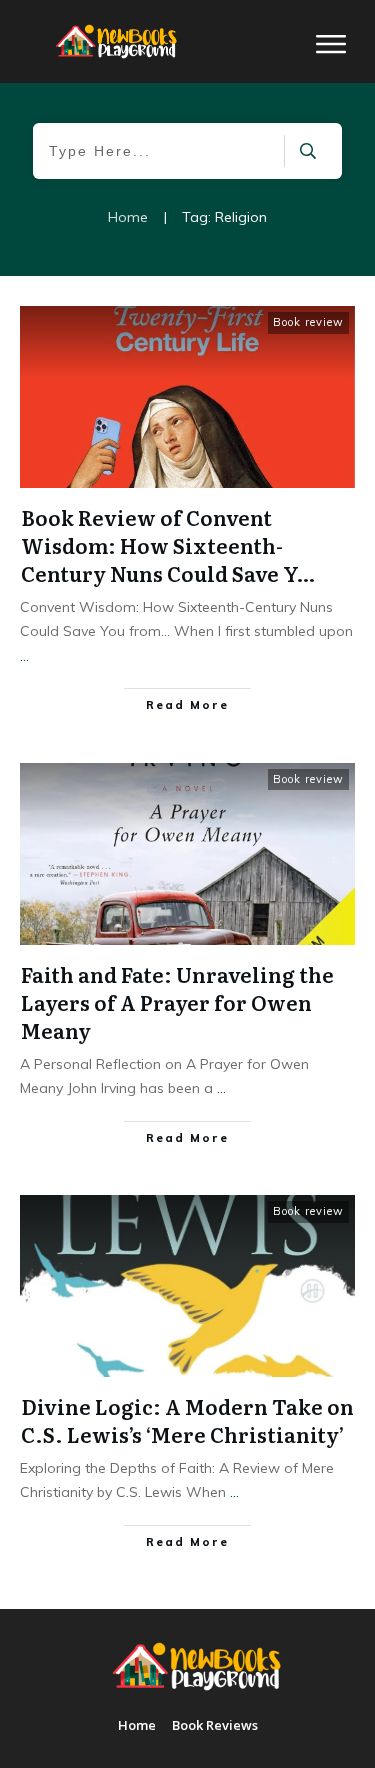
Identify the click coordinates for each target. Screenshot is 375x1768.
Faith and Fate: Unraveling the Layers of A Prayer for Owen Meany (177, 1002)
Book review (308, 322)
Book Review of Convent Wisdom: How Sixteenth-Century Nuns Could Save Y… (168, 545)
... (24, 656)
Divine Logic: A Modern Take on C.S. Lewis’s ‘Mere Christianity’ (187, 1420)
